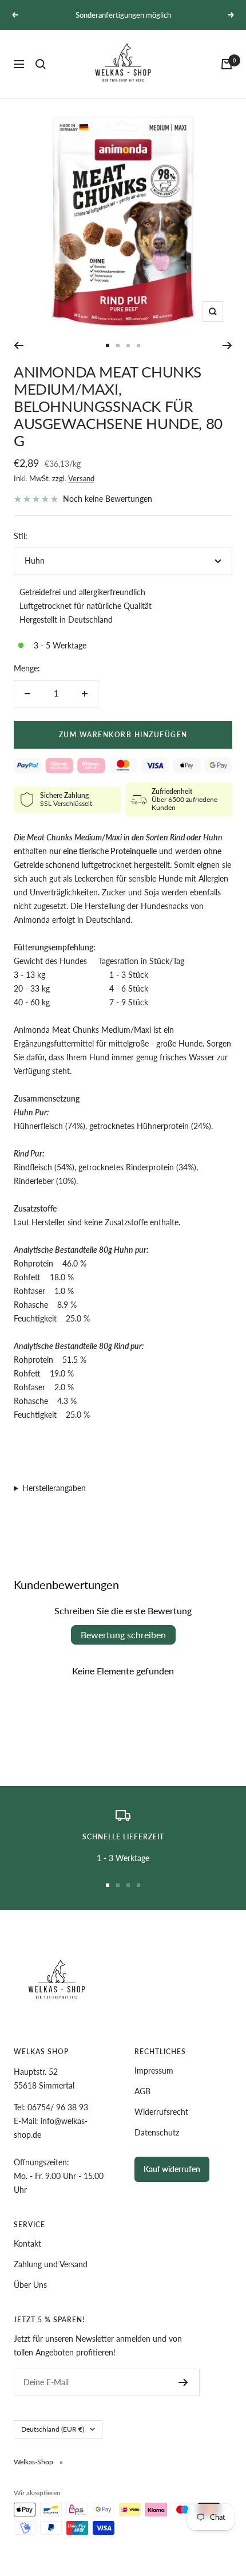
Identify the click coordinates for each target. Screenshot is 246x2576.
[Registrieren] (183, 2382)
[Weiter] (227, 345)
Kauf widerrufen (172, 2169)
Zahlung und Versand (51, 2264)
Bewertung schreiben (123, 1635)
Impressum (154, 2070)
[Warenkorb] (227, 64)
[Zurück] (19, 345)
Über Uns (30, 2285)
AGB (142, 2091)
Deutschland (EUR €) (53, 2429)
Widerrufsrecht (161, 2112)
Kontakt (27, 2243)
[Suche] (41, 64)
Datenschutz (157, 2132)
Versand (81, 478)
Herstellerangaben (54, 1488)
